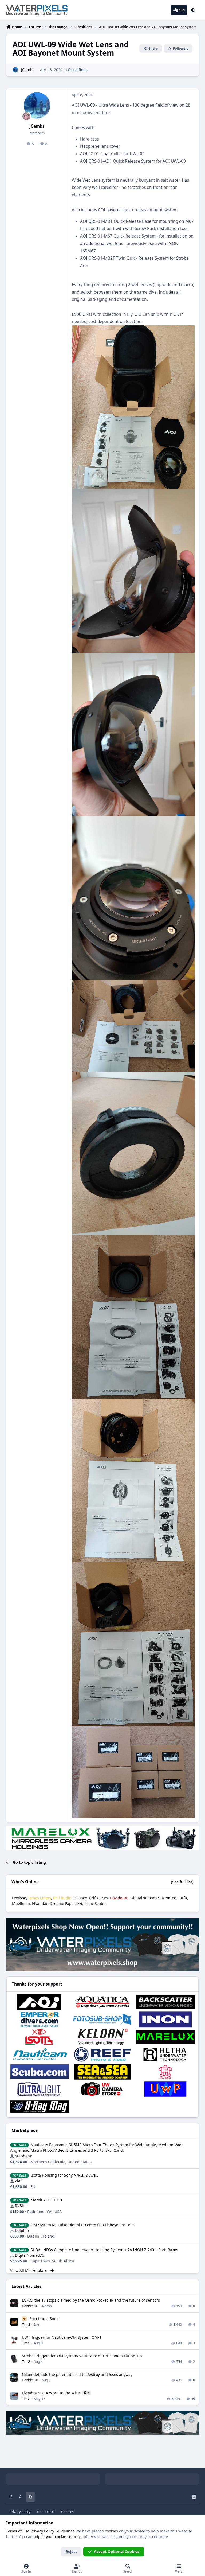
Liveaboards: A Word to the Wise (51, 2393)
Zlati (19, 2181)
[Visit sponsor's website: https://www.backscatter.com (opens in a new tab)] (165, 2002)
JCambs (28, 70)
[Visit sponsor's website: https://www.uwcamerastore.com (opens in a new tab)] (102, 2089)
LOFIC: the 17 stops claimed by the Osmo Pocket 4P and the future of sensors (91, 2300)
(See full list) (182, 1882)
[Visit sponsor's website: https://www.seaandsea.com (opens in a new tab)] (102, 2072)
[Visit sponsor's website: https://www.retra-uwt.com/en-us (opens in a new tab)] (165, 2054)
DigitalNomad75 (145, 1898)
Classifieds (78, 70)
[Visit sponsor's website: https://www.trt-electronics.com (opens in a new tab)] (165, 2072)
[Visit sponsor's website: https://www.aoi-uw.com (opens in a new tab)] (40, 2002)
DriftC (94, 1898)
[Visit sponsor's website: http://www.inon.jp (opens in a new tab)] (165, 2019)
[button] (193, 10)
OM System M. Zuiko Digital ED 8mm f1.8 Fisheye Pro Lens (83, 2225)
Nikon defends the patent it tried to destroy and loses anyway (77, 2374)
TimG (26, 2324)
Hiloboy (80, 1898)
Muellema (21, 1903)
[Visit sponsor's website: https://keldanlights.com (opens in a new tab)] (102, 2037)
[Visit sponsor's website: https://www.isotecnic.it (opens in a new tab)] (40, 2037)
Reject (71, 2552)
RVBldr (21, 2206)
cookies (111, 2531)
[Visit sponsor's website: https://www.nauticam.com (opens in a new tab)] (40, 2054)
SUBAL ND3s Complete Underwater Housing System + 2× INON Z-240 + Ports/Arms (104, 2250)
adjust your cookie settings (58, 2537)
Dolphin (22, 2230)
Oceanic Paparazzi (66, 1903)
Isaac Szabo (95, 1903)
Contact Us (46, 2512)
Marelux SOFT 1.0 (46, 2200)
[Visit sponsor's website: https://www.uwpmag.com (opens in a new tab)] (165, 2089)
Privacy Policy (20, 2512)
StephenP (23, 2156)
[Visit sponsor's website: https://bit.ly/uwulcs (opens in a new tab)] (40, 2089)
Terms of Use (18, 2531)
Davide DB (30, 2306)
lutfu (183, 1898)
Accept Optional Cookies (117, 2552)
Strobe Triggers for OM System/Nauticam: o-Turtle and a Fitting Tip (82, 2356)
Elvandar (40, 1903)
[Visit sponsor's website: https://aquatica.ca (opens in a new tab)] (102, 2002)
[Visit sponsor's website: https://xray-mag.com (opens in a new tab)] (40, 2106)
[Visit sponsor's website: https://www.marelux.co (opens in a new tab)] (165, 2037)
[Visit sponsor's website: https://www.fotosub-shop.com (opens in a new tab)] (102, 2019)
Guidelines (65, 2531)
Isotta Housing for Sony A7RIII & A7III (64, 2175)
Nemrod (169, 1898)
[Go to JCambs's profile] (15, 70)
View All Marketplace (29, 2270)
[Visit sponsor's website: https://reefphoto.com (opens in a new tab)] (102, 2054)
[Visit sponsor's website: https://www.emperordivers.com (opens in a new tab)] (40, 2019)
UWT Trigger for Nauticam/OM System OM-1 (62, 2337)
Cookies (67, 2512)
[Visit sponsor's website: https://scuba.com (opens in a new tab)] (40, 2072)
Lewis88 (19, 1898)
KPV (105, 1898)
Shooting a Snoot (45, 2319)
